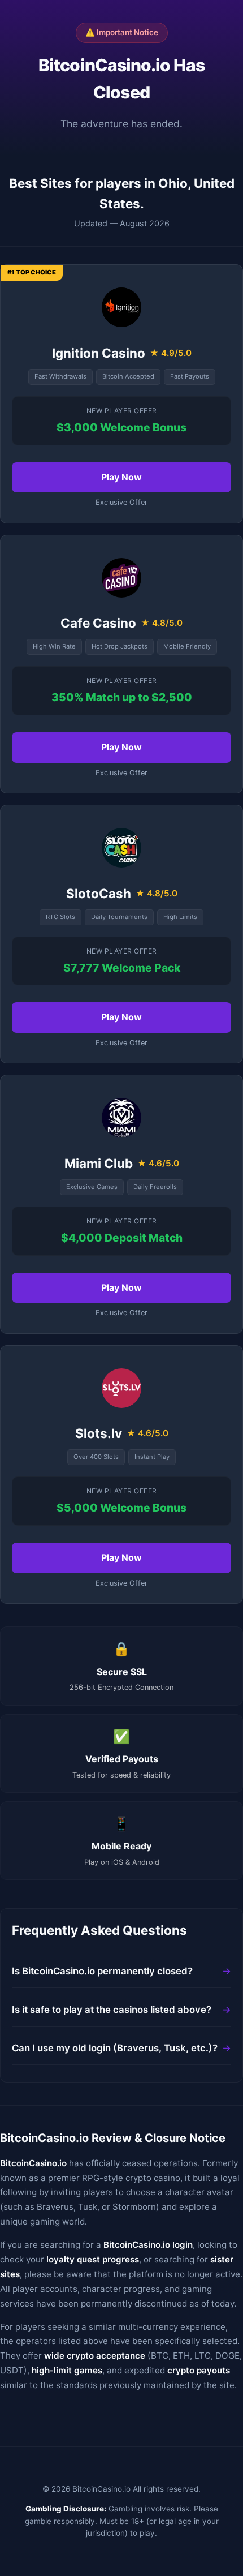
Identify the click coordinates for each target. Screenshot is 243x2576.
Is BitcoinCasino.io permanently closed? (102, 1971)
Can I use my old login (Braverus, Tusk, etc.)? (115, 2048)
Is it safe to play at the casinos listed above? (112, 2010)
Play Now (121, 477)
